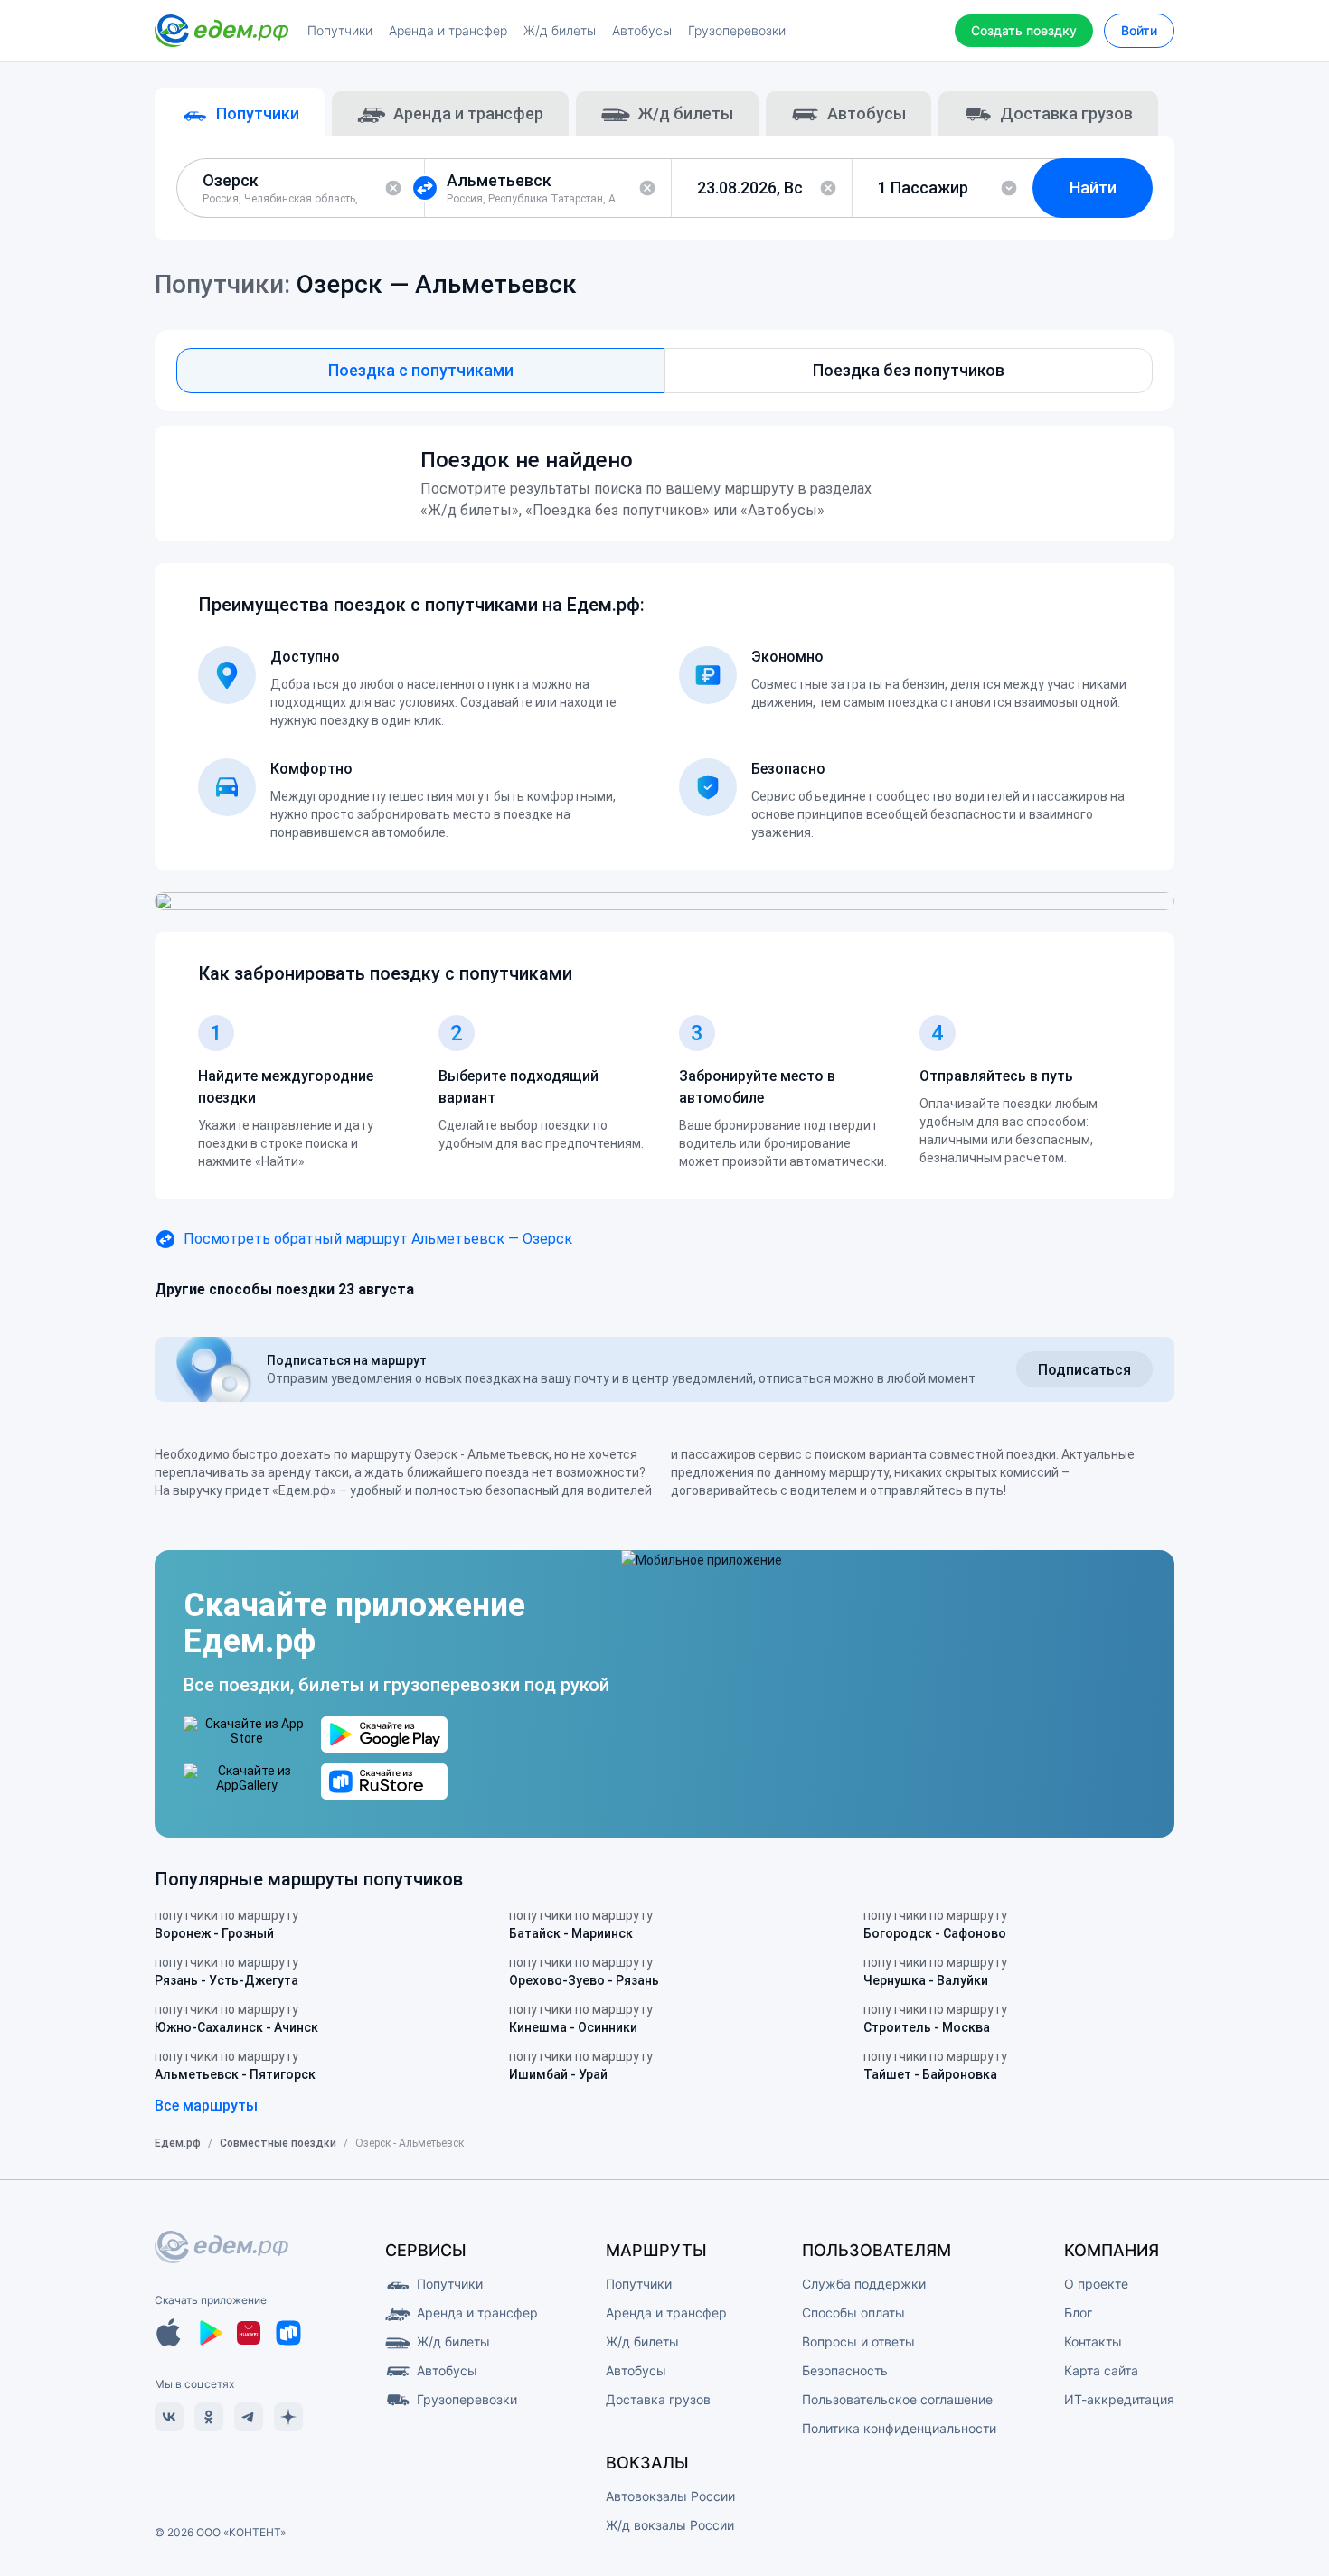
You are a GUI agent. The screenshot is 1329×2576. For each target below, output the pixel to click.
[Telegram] (249, 2417)
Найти (1093, 188)
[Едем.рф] (221, 31)
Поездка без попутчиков (909, 370)
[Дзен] (288, 2417)
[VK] (169, 2417)
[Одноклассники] (209, 2417)
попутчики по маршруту (226, 1924)
